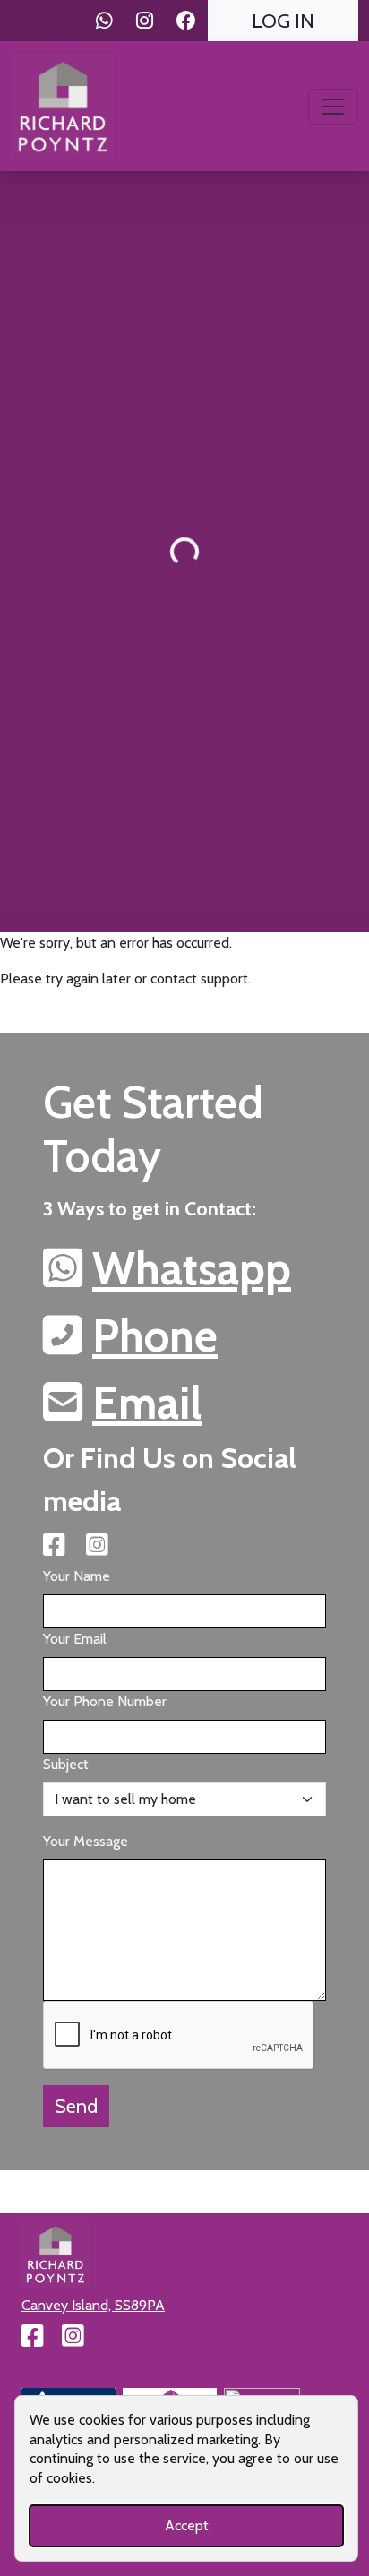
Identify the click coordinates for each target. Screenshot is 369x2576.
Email (147, 1403)
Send (76, 2106)
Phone (155, 1336)
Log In (283, 21)
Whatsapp (192, 1269)
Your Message (86, 1841)
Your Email (75, 1639)
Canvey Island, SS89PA (93, 2305)
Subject (66, 1764)
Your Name (77, 1576)
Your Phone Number (105, 1701)
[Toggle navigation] (333, 107)
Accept (187, 2525)
